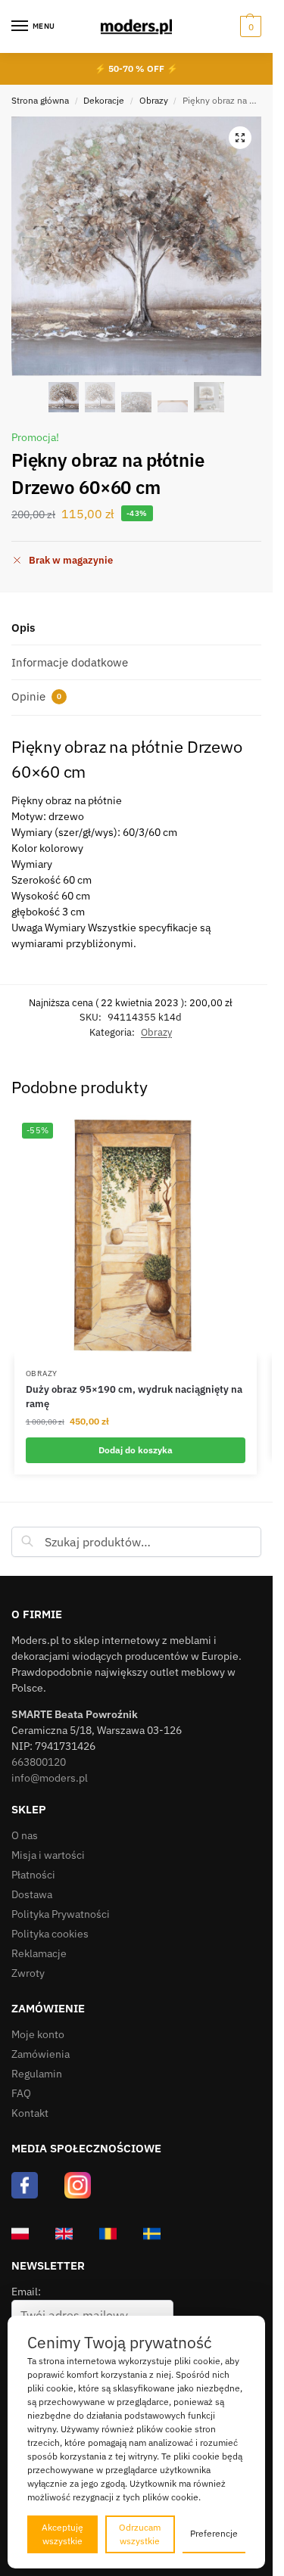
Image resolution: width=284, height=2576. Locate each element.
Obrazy (154, 100)
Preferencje (214, 2533)
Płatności (33, 1875)
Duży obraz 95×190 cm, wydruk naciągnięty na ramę (134, 1397)
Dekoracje (104, 100)
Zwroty (28, 1973)
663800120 (39, 1762)
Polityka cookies (50, 1934)
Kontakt (30, 2113)
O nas (25, 1835)
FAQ (21, 2093)
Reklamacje (39, 1953)
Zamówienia (41, 2054)
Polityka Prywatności (61, 1914)
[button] (249, 26)
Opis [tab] (23, 628)
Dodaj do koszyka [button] (136, 1450)
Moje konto (38, 2034)
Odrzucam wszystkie (140, 2534)
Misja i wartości (48, 1855)
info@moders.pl (50, 1778)
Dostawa (32, 1894)
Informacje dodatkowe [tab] (70, 662)
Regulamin (37, 2074)
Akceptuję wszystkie (62, 2534)
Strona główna (40, 100)
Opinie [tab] (36, 696)
